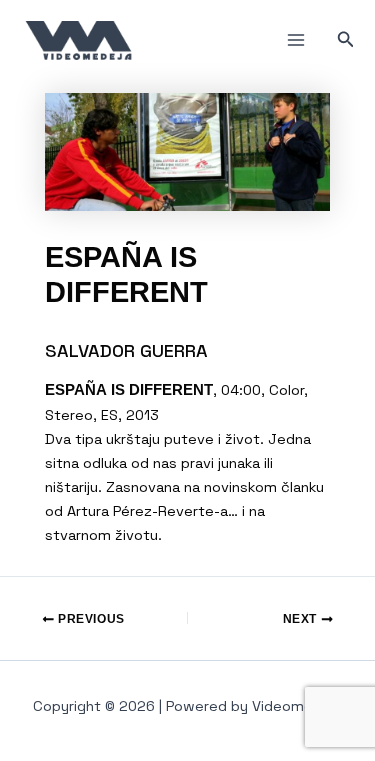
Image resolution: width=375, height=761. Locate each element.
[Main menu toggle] (296, 40)
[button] (346, 40)
